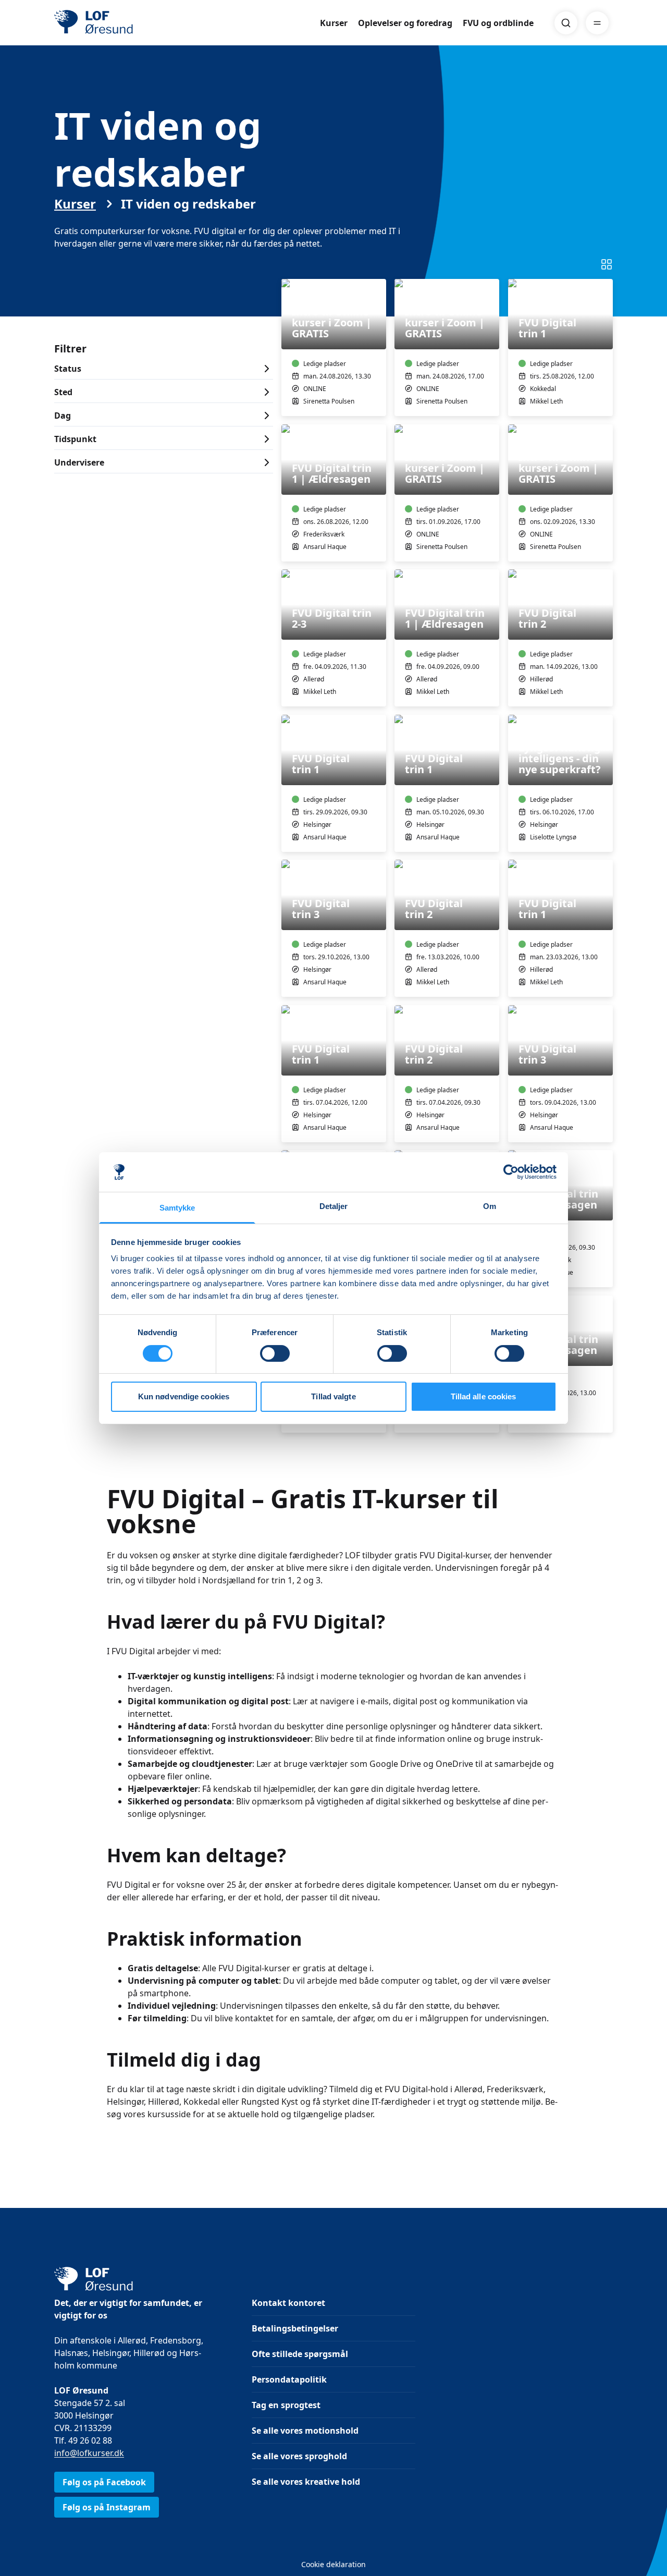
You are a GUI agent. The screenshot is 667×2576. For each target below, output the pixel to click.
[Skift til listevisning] (607, 264)
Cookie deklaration (333, 2564)
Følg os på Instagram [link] (107, 2507)
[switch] (275, 1353)
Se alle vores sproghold (299, 2456)
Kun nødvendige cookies (184, 1396)
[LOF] (130, 23)
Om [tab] (490, 1206)
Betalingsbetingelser (295, 2328)
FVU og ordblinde (498, 23)
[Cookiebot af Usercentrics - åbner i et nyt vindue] (511, 1172)
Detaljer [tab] (334, 1206)
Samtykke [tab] (177, 1208)
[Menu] (597, 23)
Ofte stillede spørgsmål (300, 2354)
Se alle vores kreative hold (306, 2482)
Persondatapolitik (289, 2379)
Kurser (334, 23)
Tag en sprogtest (286, 2405)
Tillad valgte (333, 1396)
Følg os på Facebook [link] (104, 2482)
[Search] (566, 23)
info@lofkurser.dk (89, 2453)
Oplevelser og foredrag (405, 23)
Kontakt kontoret (288, 2303)
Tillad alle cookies (484, 1396)
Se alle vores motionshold (305, 2431)
